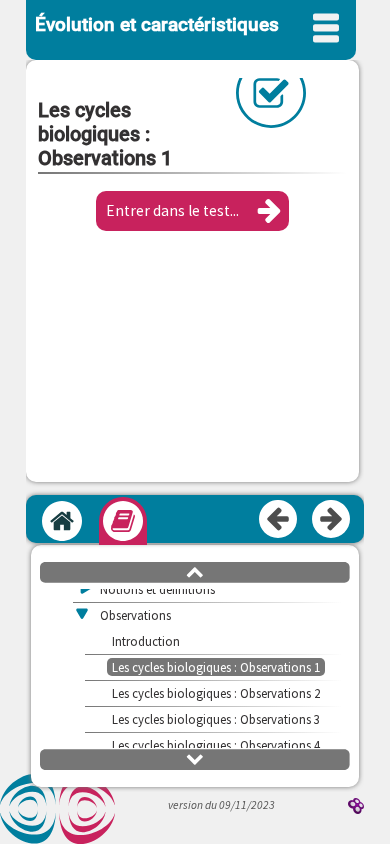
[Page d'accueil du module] (62, 521)
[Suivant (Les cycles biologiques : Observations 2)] (332, 520)
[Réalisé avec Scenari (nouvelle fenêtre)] (356, 807)
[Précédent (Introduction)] (279, 520)
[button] (192, 211)
